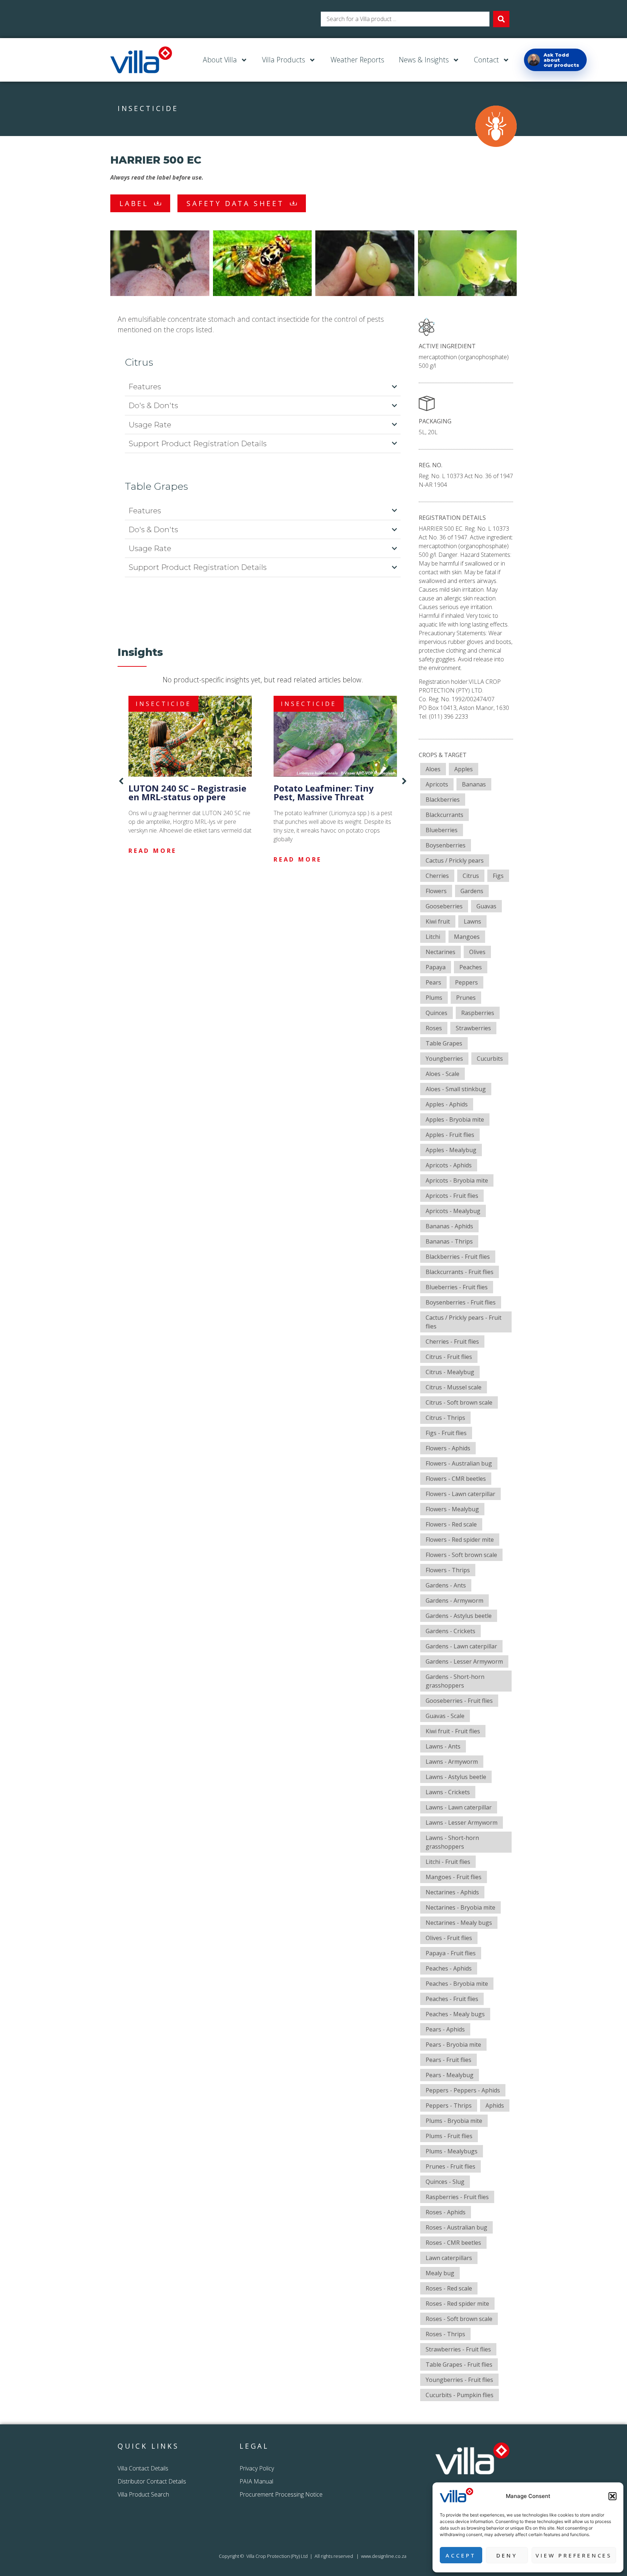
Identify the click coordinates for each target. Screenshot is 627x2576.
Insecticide (148, 108)
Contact (486, 60)
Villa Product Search (143, 2494)
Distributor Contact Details (152, 2481)
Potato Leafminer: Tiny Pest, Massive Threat (324, 792)
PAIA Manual (256, 2481)
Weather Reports (357, 60)
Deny (507, 2555)
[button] (612, 2496)
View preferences (574, 2555)
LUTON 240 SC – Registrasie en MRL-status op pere (187, 792)
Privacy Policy (257, 2468)
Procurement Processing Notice (281, 2494)
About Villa (220, 60)
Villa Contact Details (143, 2468)
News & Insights (424, 60)
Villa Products (284, 60)
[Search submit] (501, 19)
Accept (461, 2555)
